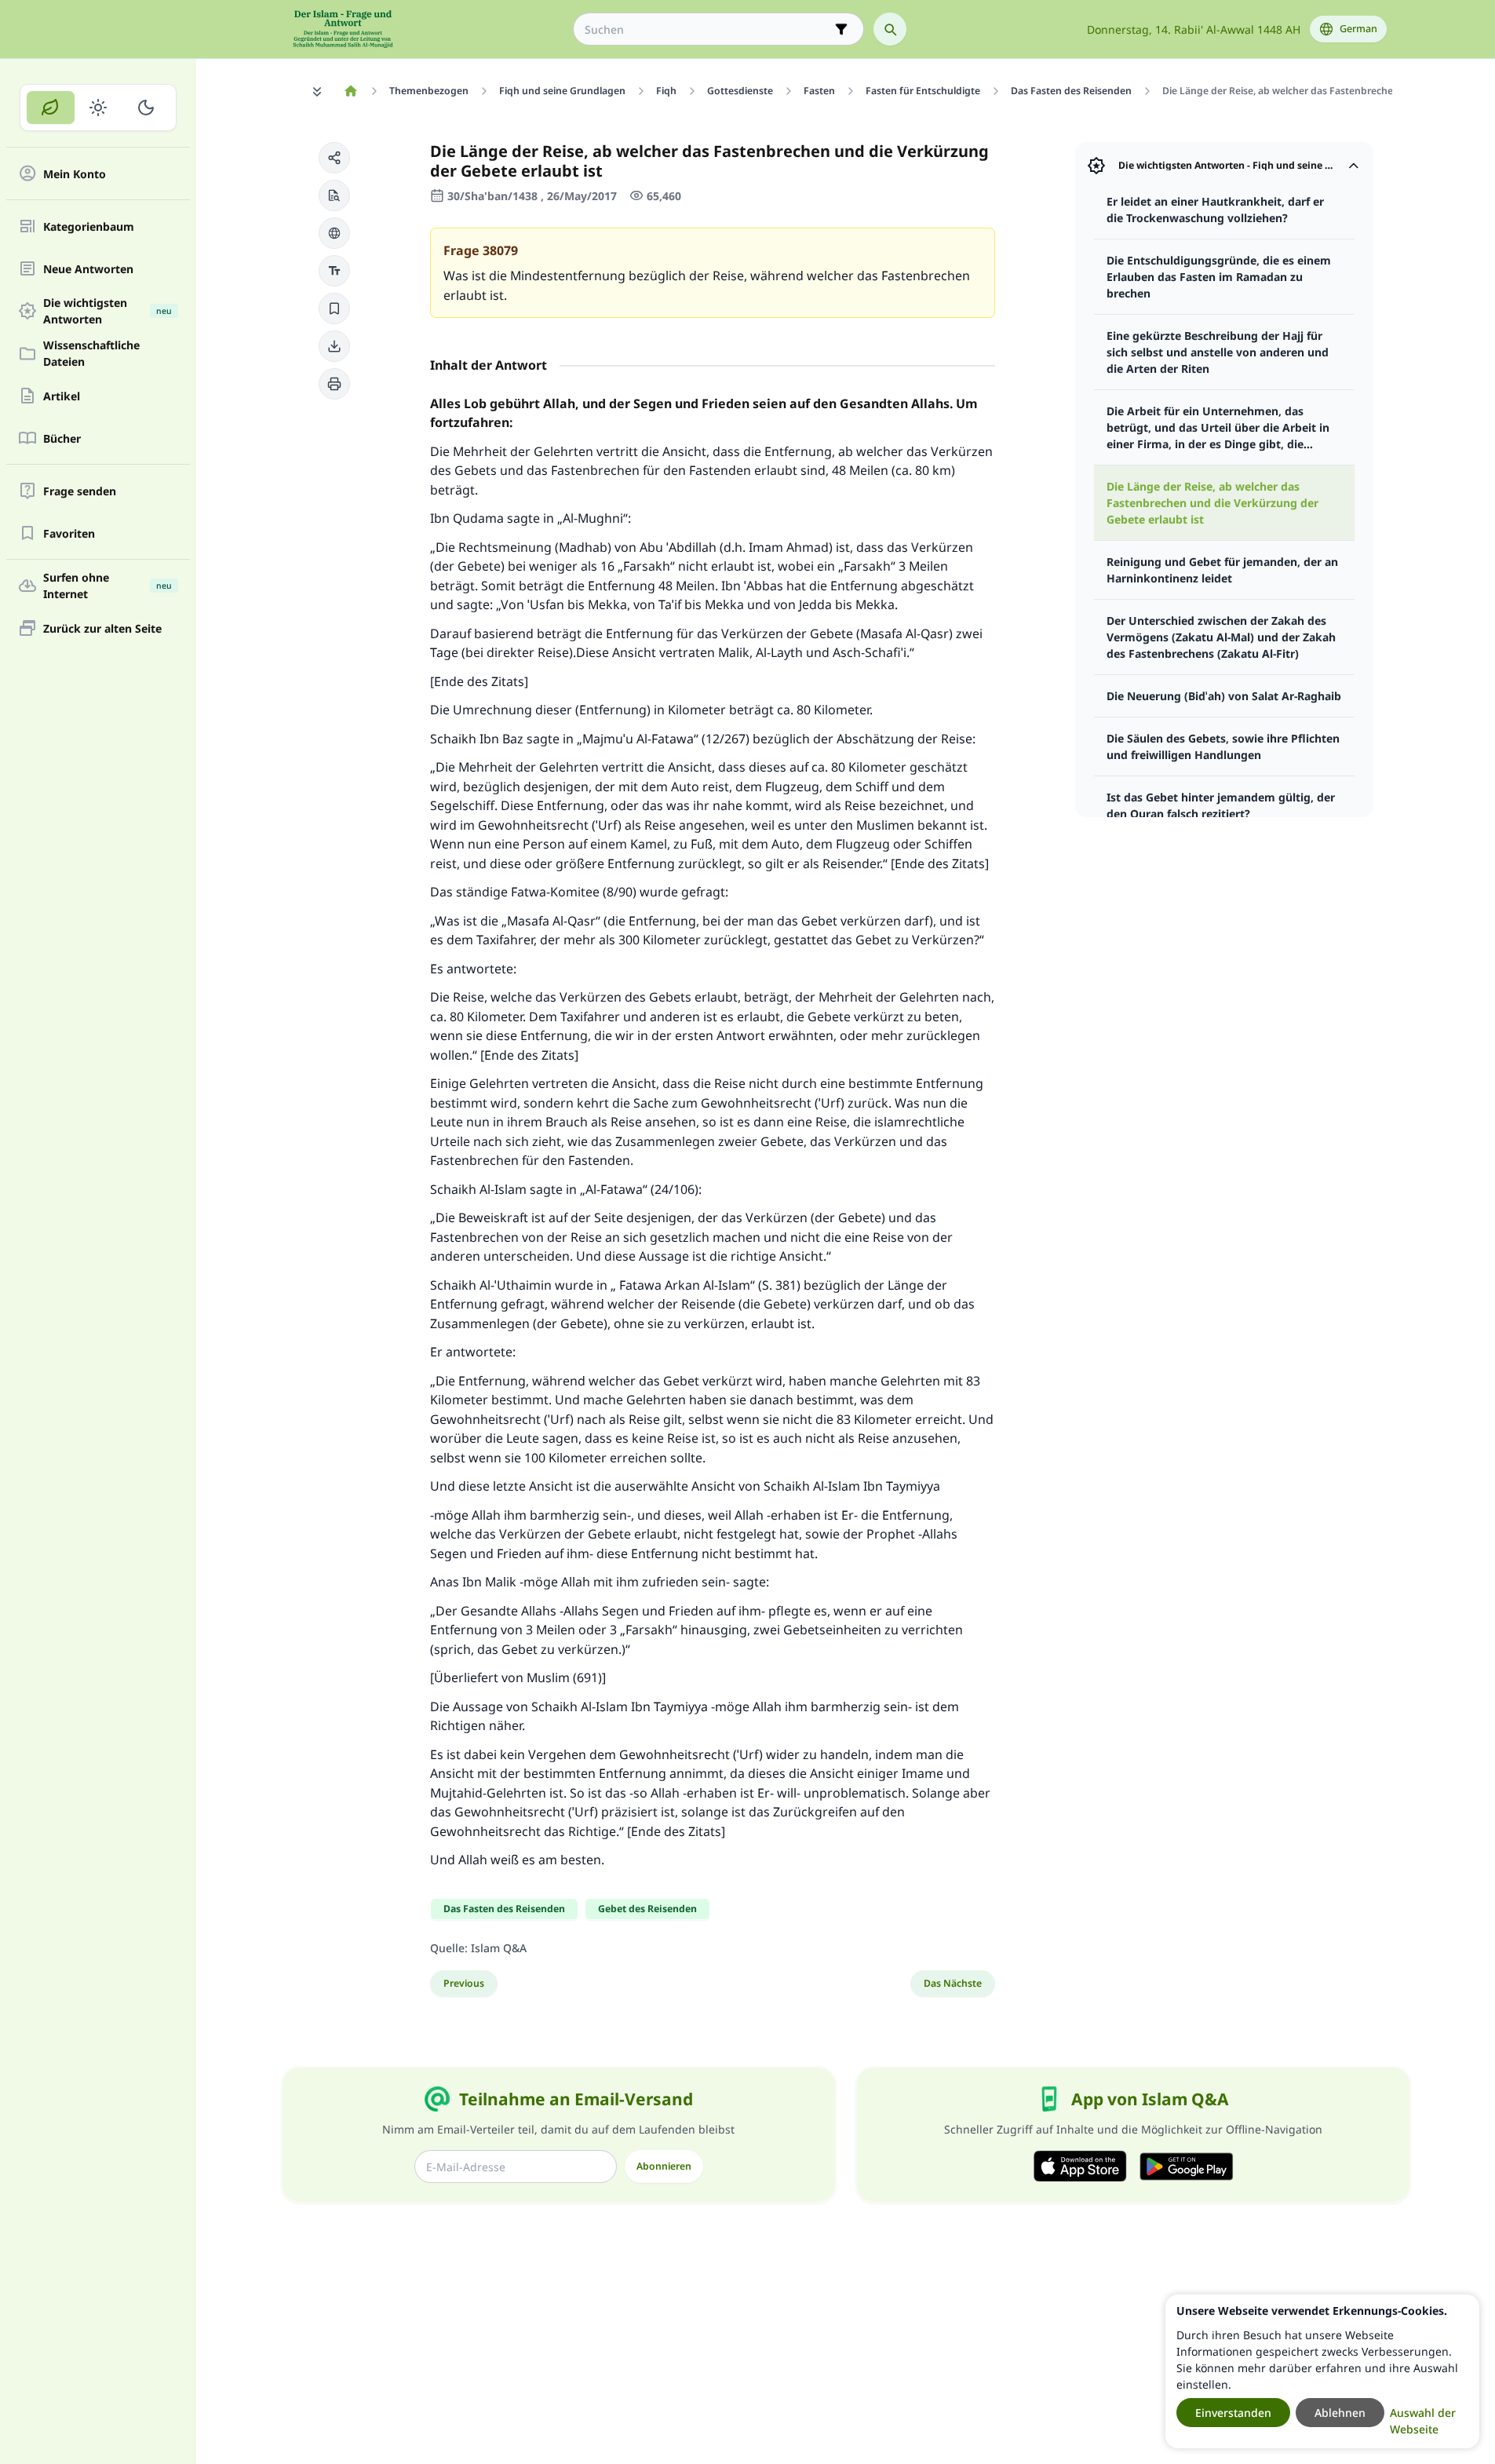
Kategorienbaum (89, 226)
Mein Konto (75, 174)
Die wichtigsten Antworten (108, 311)
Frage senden (80, 491)
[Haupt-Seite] (351, 91)
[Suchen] (890, 29)
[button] (334, 158)
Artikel (62, 396)
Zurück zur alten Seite (102, 628)
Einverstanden (1233, 2413)
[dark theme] (146, 108)
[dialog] (1322, 2371)
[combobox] (707, 29)
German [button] (1358, 29)
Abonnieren (664, 2166)
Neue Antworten (88, 269)
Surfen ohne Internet (108, 586)
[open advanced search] (841, 29)
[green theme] (51, 108)
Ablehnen (1340, 2413)
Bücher (62, 438)
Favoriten (69, 533)
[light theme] (98, 108)
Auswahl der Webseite (1423, 2421)
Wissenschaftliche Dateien (91, 353)
